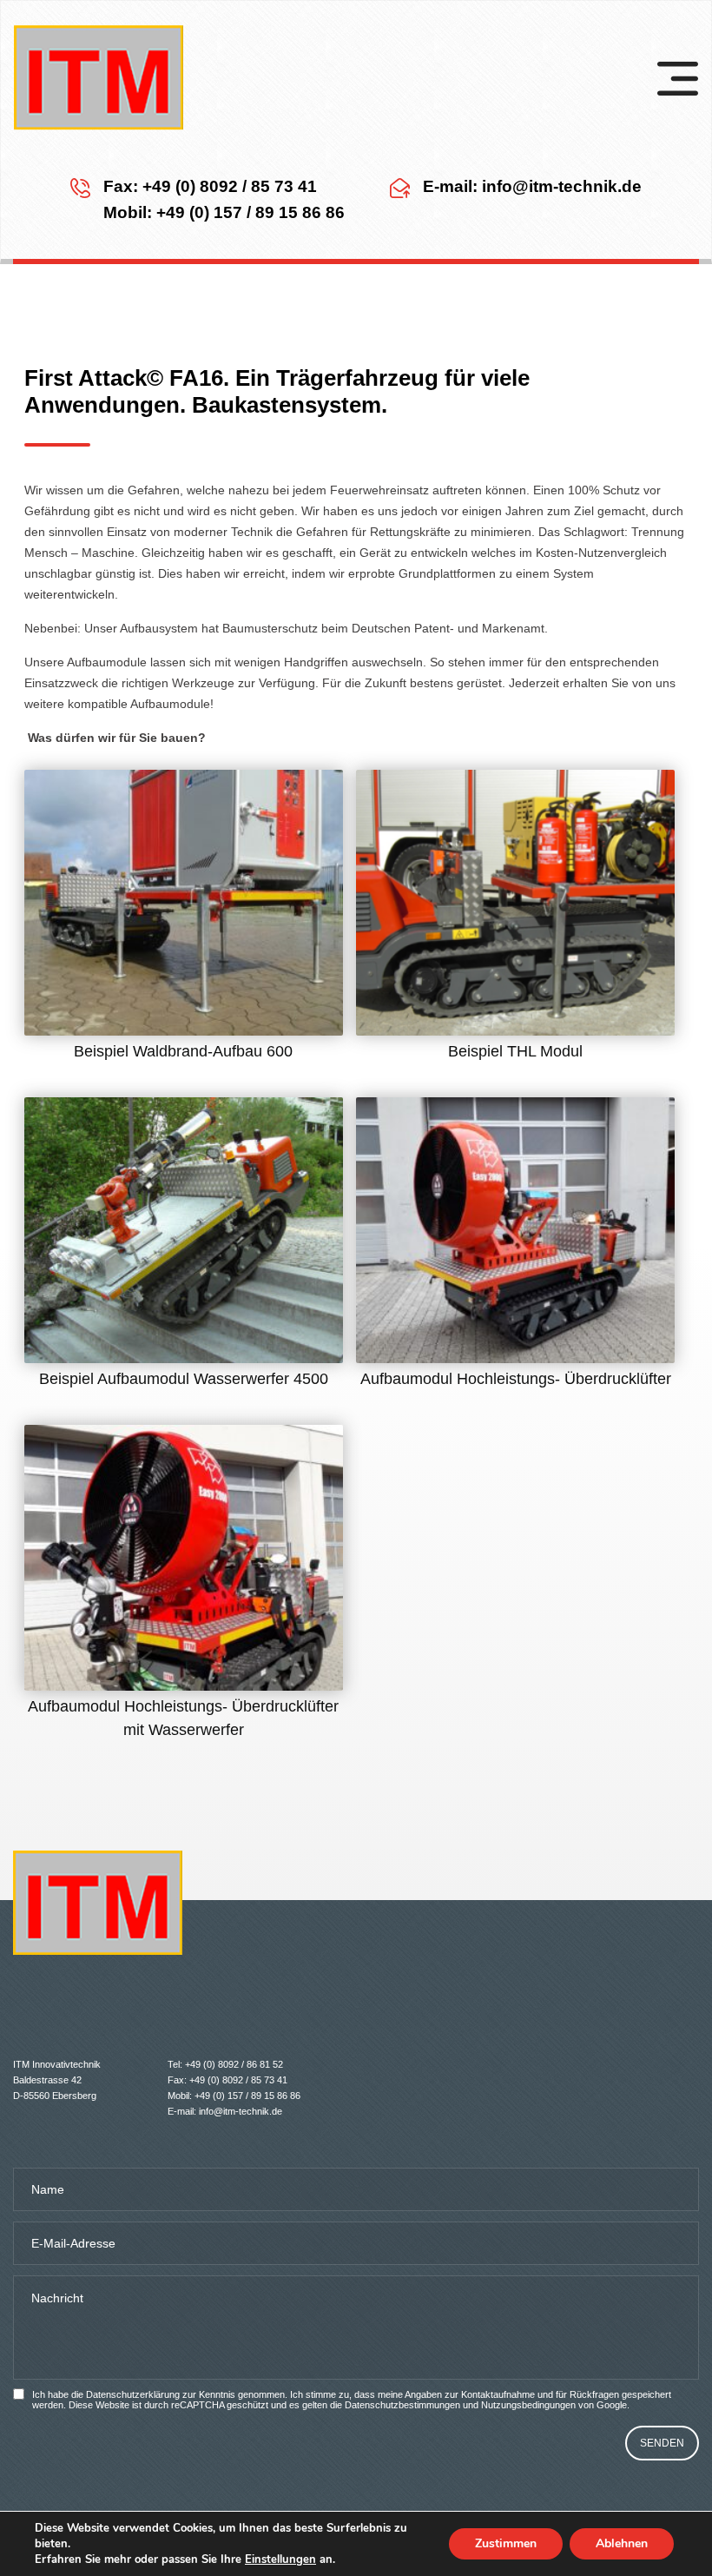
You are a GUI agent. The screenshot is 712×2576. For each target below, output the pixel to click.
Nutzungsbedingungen (528, 2405)
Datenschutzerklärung (133, 2394)
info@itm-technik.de (562, 186)
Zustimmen (506, 2543)
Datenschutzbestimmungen (402, 2405)
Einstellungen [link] (280, 2559)
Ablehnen (622, 2543)
